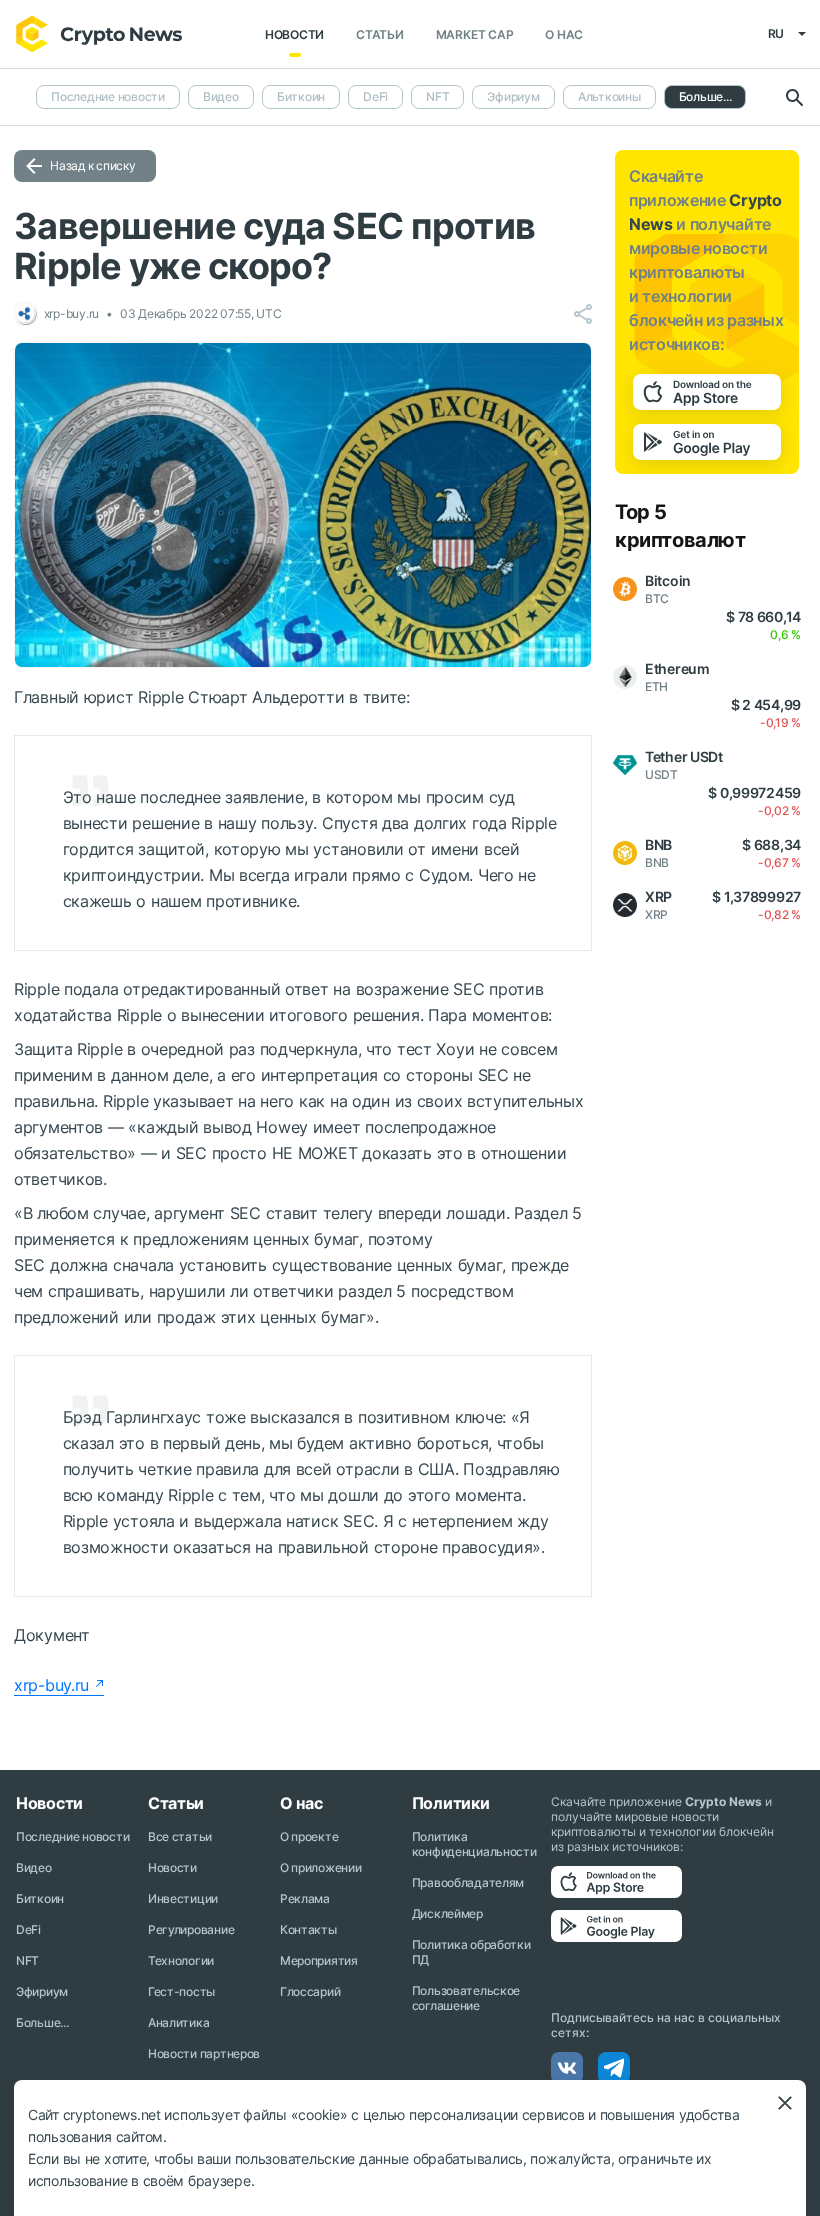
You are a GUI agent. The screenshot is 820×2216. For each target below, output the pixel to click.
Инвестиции (183, 1898)
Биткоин (301, 96)
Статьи (380, 34)
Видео (221, 96)
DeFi (375, 96)
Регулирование (191, 1929)
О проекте (309, 1836)
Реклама (305, 1898)
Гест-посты (181, 1991)
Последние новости (108, 96)
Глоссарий (310, 1991)
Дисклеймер (447, 1913)
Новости (294, 34)
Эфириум (513, 96)
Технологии (181, 1960)
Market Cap (475, 34)
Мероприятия (319, 1960)
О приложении (321, 1867)
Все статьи (180, 1836)
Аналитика (178, 2022)
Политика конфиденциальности (474, 1844)
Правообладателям (468, 1882)
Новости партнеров (204, 2053)
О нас (564, 34)
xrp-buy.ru (51, 1685)
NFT (437, 96)
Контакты (308, 1929)
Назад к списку (93, 165)
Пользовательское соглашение (466, 1998)
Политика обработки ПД (471, 1952)
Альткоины (609, 96)
